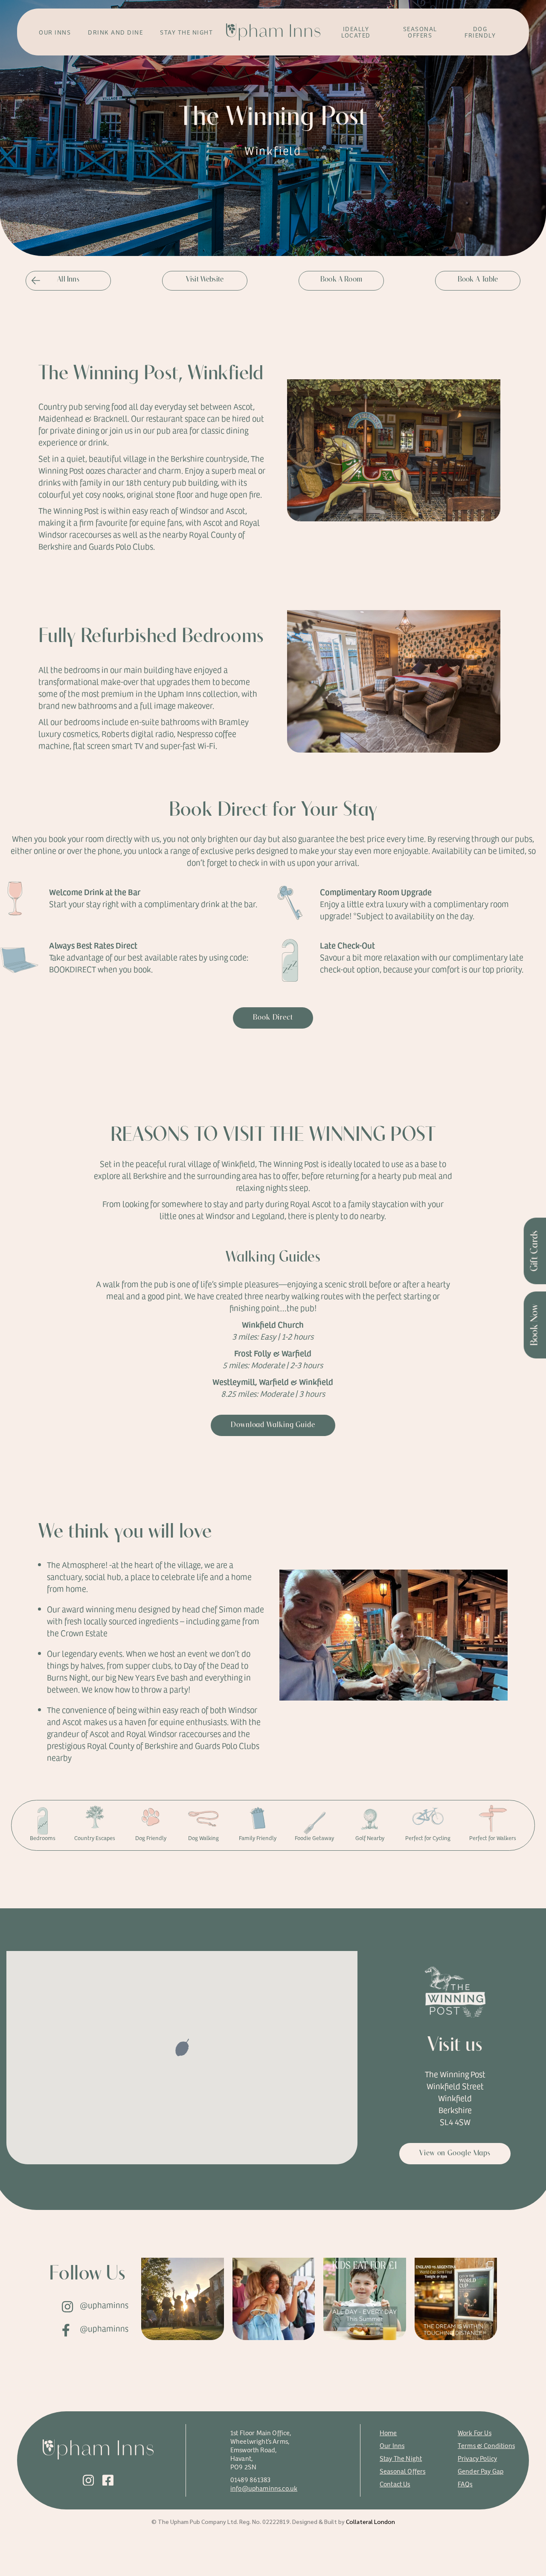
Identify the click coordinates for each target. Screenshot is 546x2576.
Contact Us (395, 2484)
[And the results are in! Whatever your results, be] (274, 2299)
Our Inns (392, 2445)
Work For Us (475, 2432)
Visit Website (205, 280)
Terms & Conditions (486, 2445)
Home (388, 2432)
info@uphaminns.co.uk (264, 2488)
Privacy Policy (477, 2458)
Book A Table (478, 280)
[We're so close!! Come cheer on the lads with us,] (456, 2299)
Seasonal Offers (402, 2471)
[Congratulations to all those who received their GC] (183, 2299)
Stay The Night (401, 2458)
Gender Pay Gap (481, 2471)
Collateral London (370, 2521)
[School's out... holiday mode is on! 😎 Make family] (365, 2299)
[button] (182, 2048)
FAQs (465, 2484)
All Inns (68, 280)
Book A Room (341, 280)
